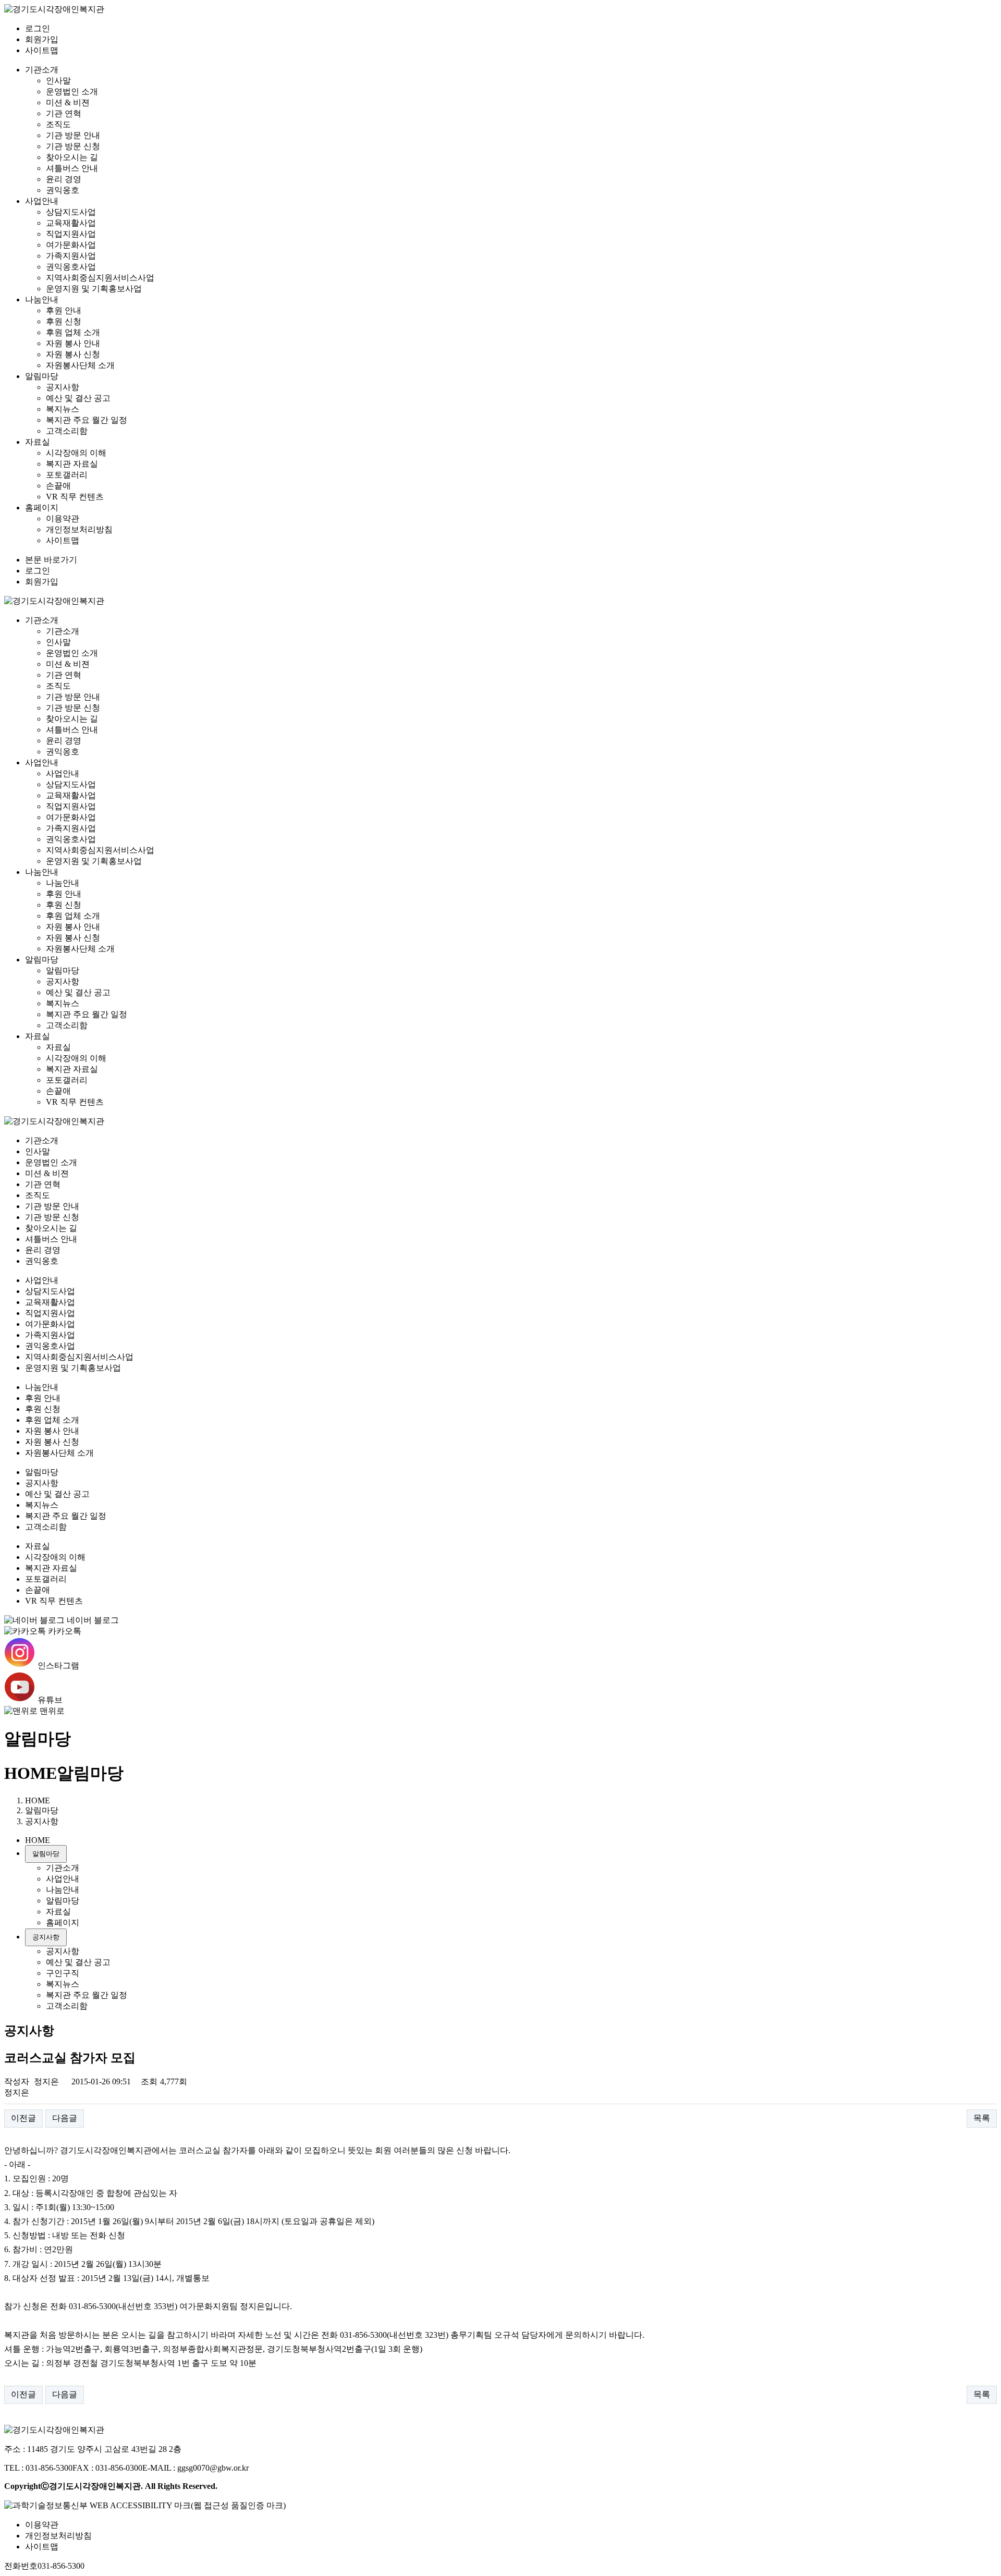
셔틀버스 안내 (72, 168)
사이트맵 (42, 50)
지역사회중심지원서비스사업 (100, 278)
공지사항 (63, 387)
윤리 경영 (64, 179)
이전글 (23, 2118)
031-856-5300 (61, 2566)
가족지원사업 (71, 256)
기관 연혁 (64, 113)
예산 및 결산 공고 (78, 398)
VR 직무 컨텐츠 (75, 497)
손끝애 (58, 486)
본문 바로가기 (51, 560)
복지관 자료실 (72, 464)
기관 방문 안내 (73, 135)
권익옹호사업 (71, 267)
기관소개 (42, 70)
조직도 (58, 124)
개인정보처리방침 (79, 529)
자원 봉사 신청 (73, 354)
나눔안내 (42, 300)
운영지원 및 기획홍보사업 (94, 289)
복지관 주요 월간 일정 (87, 420)
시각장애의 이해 (76, 453)
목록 (982, 2118)
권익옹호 (63, 190)
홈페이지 (42, 508)
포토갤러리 (67, 475)
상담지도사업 (71, 212)
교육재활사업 (71, 223)
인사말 (58, 81)
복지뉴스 (63, 409)
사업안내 (42, 201)
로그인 (38, 28)
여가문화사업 (71, 245)
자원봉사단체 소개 (80, 365)
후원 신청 (64, 321)
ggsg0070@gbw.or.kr (213, 2468)
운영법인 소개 (72, 91)
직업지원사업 (71, 234)
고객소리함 (67, 431)
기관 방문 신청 (73, 146)
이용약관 (63, 518)
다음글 (65, 2118)
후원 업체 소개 (73, 332)
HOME (30, 1773)
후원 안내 (64, 310)
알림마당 (42, 376)
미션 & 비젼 (68, 102)
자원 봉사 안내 (73, 343)
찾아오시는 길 (72, 157)
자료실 (38, 442)
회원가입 (42, 39)
